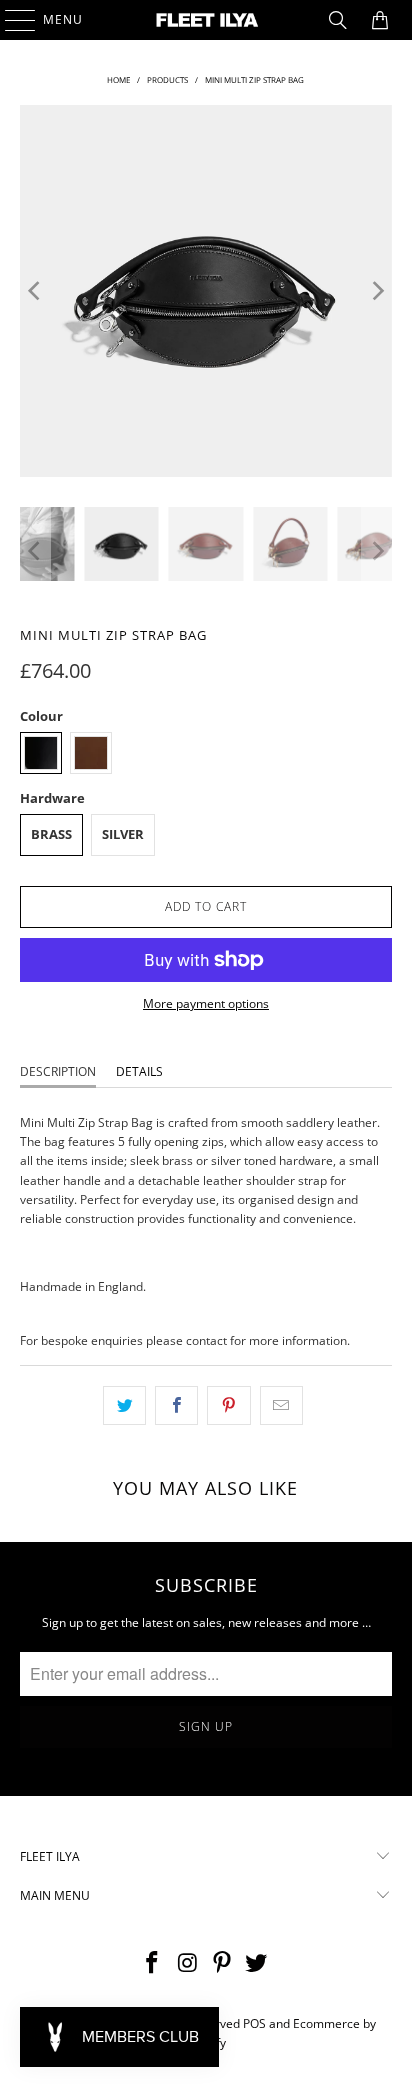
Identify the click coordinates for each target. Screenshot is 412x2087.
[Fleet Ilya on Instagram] (188, 1963)
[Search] (338, 20)
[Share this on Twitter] (124, 1405)
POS (254, 2023)
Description (58, 1071)
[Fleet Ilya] (206, 20)
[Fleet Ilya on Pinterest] (222, 1963)
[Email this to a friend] (281, 1405)
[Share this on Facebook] (176, 1405)
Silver (123, 834)
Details (139, 1071)
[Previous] (35, 290)
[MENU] (10, 20)
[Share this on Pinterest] (228, 1405)
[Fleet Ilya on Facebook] (153, 1963)
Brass (51, 834)
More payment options (206, 1003)
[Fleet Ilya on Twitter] (257, 1963)
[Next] (377, 290)
